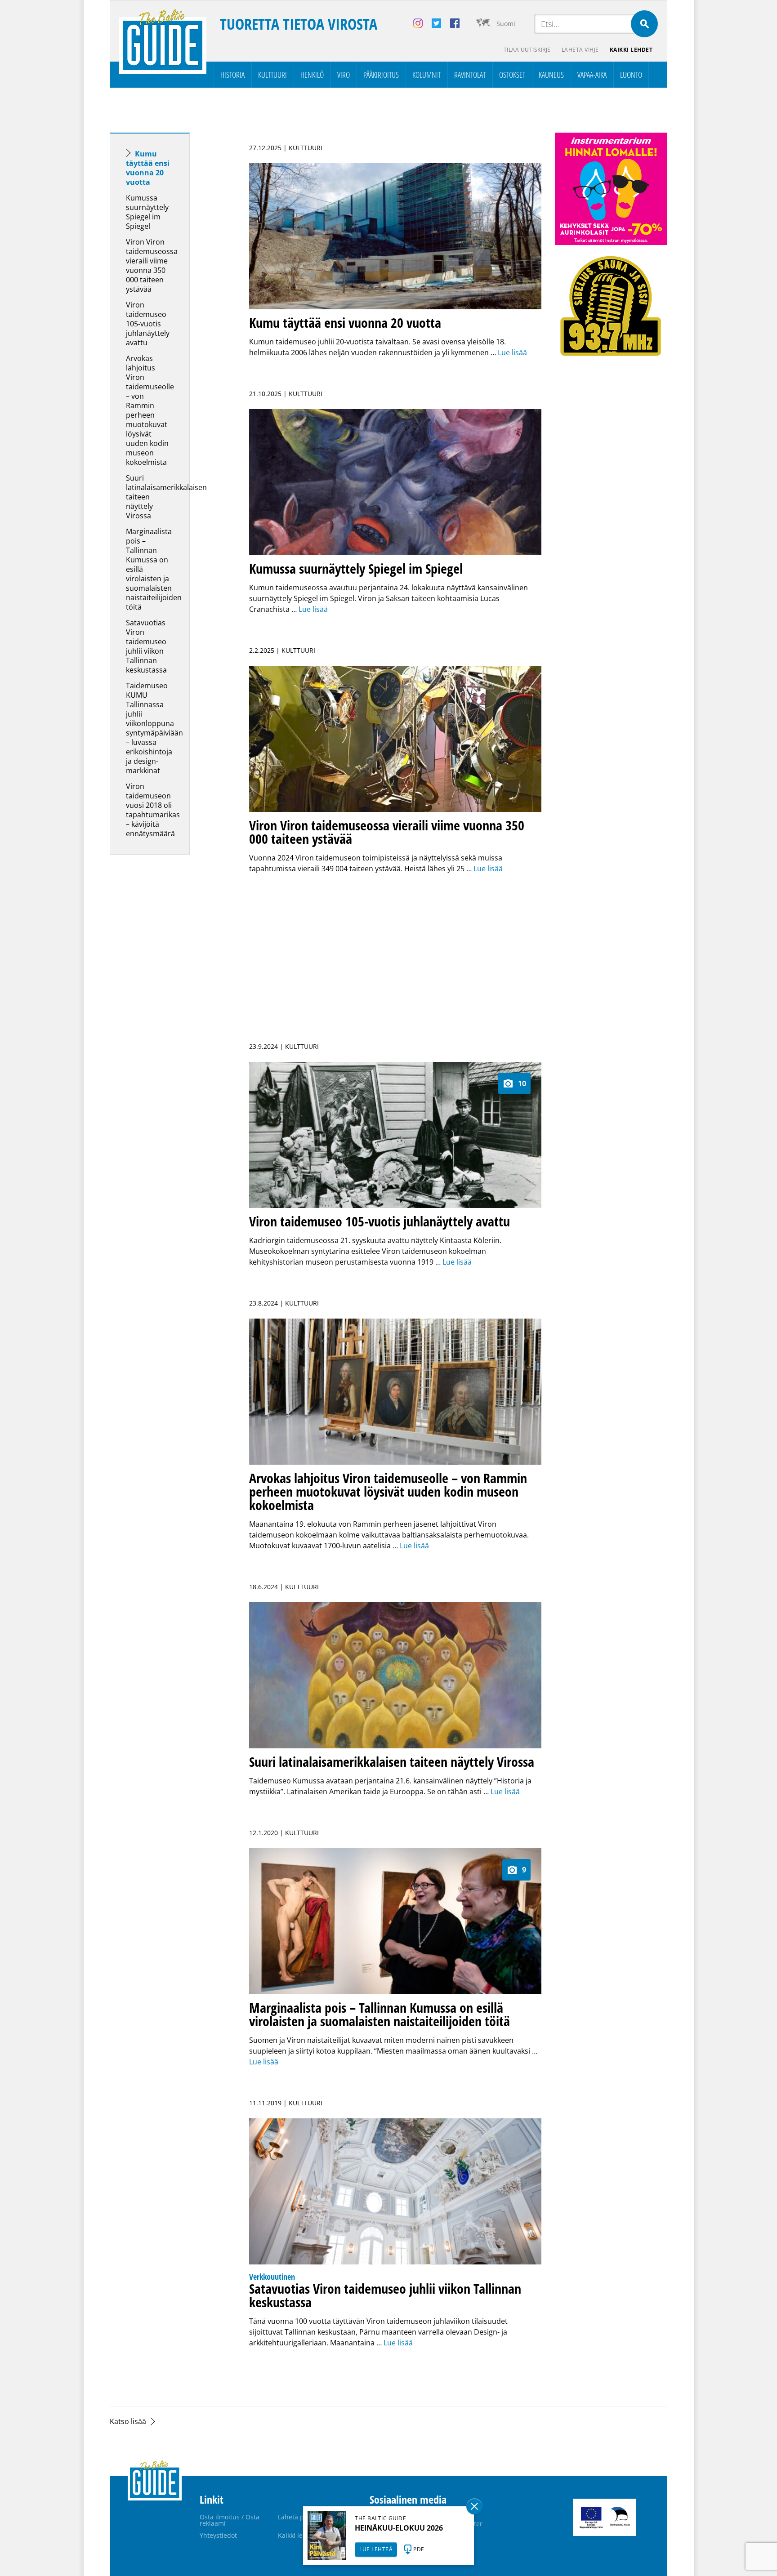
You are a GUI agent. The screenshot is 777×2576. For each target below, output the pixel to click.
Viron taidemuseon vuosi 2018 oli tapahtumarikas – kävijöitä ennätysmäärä (153, 810)
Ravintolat (470, 75)
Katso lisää (128, 2421)
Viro (344, 75)
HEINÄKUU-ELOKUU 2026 (399, 2528)
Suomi (506, 24)
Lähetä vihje (580, 50)
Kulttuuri (272, 75)
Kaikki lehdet (631, 50)
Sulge (474, 2506)
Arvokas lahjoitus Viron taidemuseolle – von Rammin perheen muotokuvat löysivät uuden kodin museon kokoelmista (150, 410)
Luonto (631, 75)
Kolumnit (426, 75)
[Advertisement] (166, 1003)
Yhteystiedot (218, 2535)
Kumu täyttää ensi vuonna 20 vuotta (148, 168)
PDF (419, 2549)
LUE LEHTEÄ (376, 2549)
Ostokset (512, 75)
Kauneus (551, 75)
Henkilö (312, 75)
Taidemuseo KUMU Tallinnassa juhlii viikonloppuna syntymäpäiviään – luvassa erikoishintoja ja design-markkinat (154, 728)
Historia (232, 75)
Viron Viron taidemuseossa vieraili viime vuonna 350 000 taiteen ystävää (152, 265)
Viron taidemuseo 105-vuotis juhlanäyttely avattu (148, 324)
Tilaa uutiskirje (527, 50)
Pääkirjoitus (381, 75)
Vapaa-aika (592, 75)
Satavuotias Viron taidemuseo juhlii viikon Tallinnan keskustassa (146, 646)
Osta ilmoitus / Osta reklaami (230, 2520)
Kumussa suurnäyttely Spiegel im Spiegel (147, 212)
